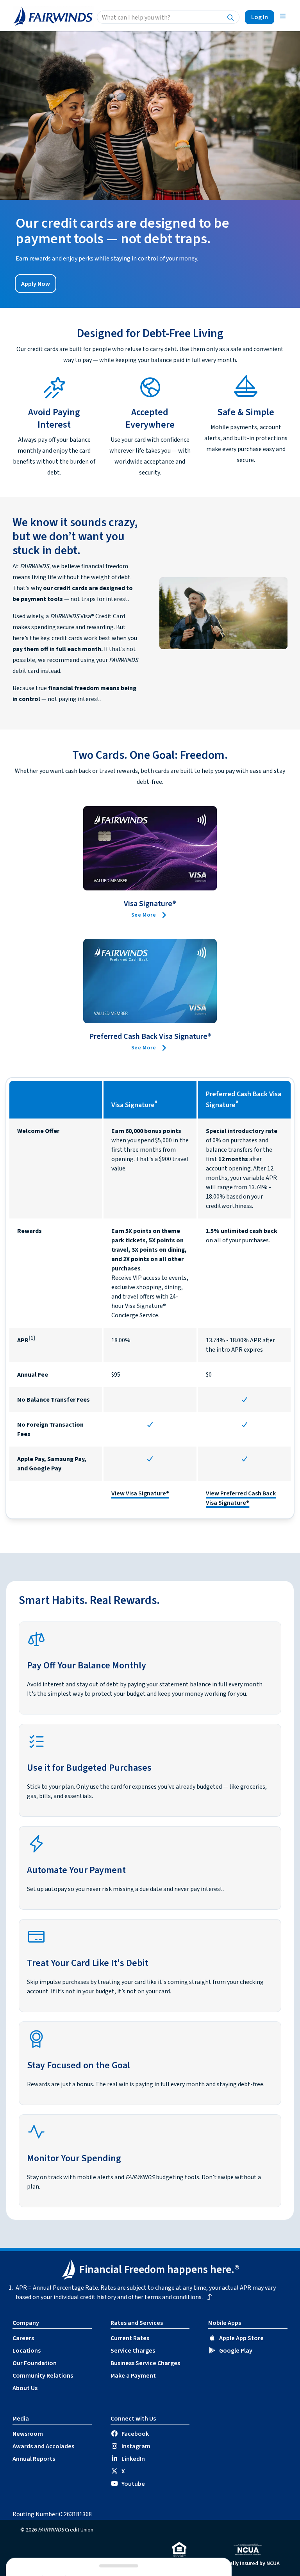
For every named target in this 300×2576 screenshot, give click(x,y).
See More (144, 915)
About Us (25, 2388)
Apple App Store (241, 2338)
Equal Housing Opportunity (179, 2564)
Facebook (135, 2434)
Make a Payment (133, 2376)
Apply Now (36, 284)
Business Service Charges (145, 2363)
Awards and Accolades (43, 2446)
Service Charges (133, 2351)
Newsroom (28, 2434)
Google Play (236, 2351)
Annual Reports (34, 2459)
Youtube (133, 2484)
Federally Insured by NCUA (248, 2564)
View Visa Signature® (140, 1493)
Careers (23, 2338)
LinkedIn (133, 2459)
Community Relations (43, 2376)
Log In (260, 17)
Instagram (136, 2446)
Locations (27, 2351)
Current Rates (130, 2338)
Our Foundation (35, 2363)
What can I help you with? (136, 18)
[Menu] (283, 16)
